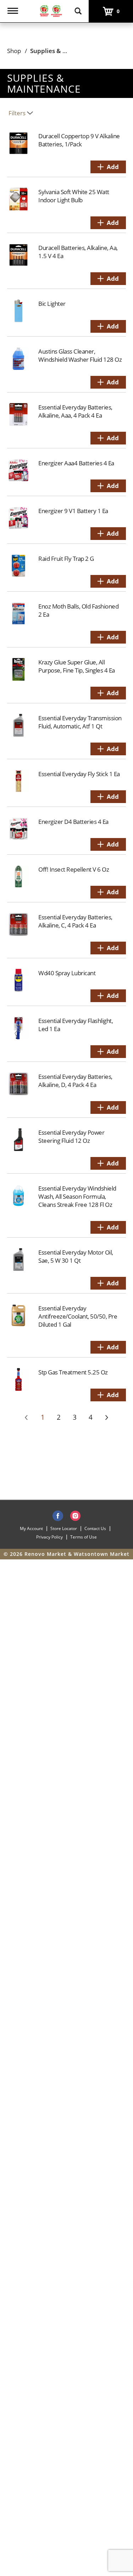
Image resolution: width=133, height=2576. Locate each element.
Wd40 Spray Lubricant (67, 973)
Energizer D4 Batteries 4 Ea (73, 822)
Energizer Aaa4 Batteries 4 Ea (76, 463)
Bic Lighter (52, 304)
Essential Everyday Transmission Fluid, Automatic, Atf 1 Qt (80, 722)
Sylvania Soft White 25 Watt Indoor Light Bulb (74, 196)
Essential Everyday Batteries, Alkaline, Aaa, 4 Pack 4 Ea (75, 411)
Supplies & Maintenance (66, 51)
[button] (108, 167)
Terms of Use (84, 1537)
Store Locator (64, 1528)
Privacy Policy (49, 1537)
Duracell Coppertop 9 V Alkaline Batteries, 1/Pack (79, 140)
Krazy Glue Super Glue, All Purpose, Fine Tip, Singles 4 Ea (77, 666)
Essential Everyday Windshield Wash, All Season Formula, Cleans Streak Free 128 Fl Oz (77, 1196)
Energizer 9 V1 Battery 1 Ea (73, 511)
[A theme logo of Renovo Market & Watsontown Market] (51, 10)
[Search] (78, 8)
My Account (31, 1528)
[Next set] (106, 1418)
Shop (14, 51)
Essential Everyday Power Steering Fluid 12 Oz (71, 1136)
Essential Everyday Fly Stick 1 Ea (79, 774)
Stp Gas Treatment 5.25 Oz (73, 1372)
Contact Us (95, 1528)
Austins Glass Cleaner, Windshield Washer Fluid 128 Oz (80, 355)
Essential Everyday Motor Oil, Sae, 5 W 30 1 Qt (76, 1256)
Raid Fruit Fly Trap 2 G (66, 559)
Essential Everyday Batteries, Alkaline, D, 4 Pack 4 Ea (75, 1081)
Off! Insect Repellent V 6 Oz (74, 869)
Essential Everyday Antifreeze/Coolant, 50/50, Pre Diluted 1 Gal (78, 1316)
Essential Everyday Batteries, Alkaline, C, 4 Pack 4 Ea (75, 921)
